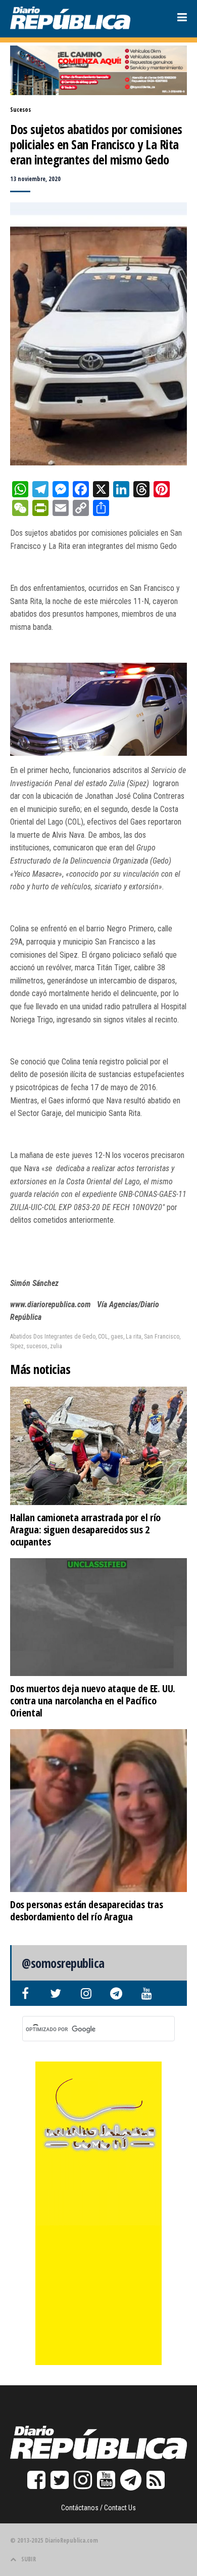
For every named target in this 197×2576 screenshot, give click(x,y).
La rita (134, 1337)
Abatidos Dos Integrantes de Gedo (53, 1337)
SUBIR (29, 2559)
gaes (117, 1337)
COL (103, 1337)
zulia (56, 1346)
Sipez (17, 1346)
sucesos (37, 1346)
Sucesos (20, 110)
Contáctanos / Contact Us (98, 2508)
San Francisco (162, 1337)
